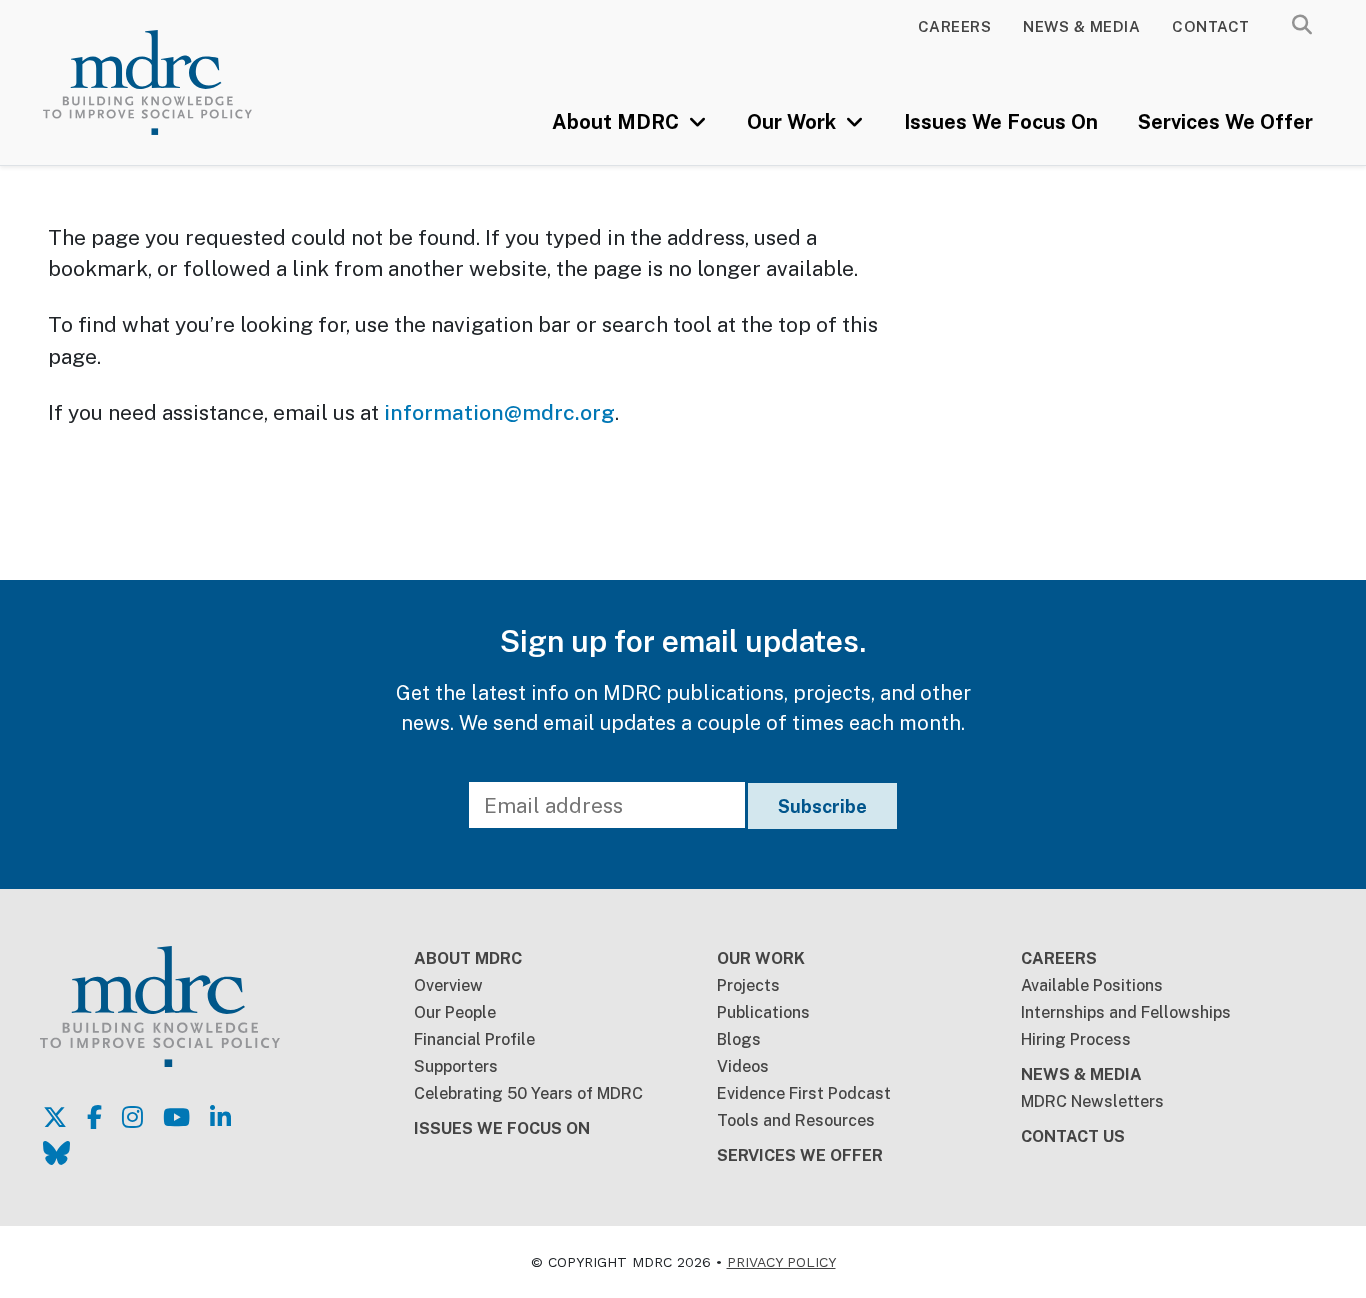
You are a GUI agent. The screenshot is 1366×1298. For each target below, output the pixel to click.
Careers (955, 26)
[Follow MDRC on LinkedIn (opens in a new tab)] (220, 1117)
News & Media (1081, 26)
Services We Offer (1225, 122)
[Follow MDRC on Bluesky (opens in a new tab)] (56, 1153)
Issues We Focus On (1001, 122)
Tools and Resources (796, 1120)
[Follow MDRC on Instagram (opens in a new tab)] (132, 1117)
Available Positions (1092, 985)
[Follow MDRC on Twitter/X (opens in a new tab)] (55, 1117)
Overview (448, 985)
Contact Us (1073, 1136)
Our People (455, 1012)
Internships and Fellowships (1126, 1012)
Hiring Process (1076, 1039)
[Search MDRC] (1302, 25)
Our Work (794, 122)
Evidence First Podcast (804, 1093)
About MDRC (618, 122)
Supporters (456, 1066)
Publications (763, 1012)
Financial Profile (474, 1039)
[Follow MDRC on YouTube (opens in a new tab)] (176, 1117)
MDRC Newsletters (1092, 1101)
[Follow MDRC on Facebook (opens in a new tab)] (94, 1117)
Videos (743, 1066)
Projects (748, 985)
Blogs (739, 1039)
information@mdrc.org (499, 412)
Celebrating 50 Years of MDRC (528, 1093)
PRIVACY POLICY (781, 1262)
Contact (1211, 26)
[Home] (173, 82)
